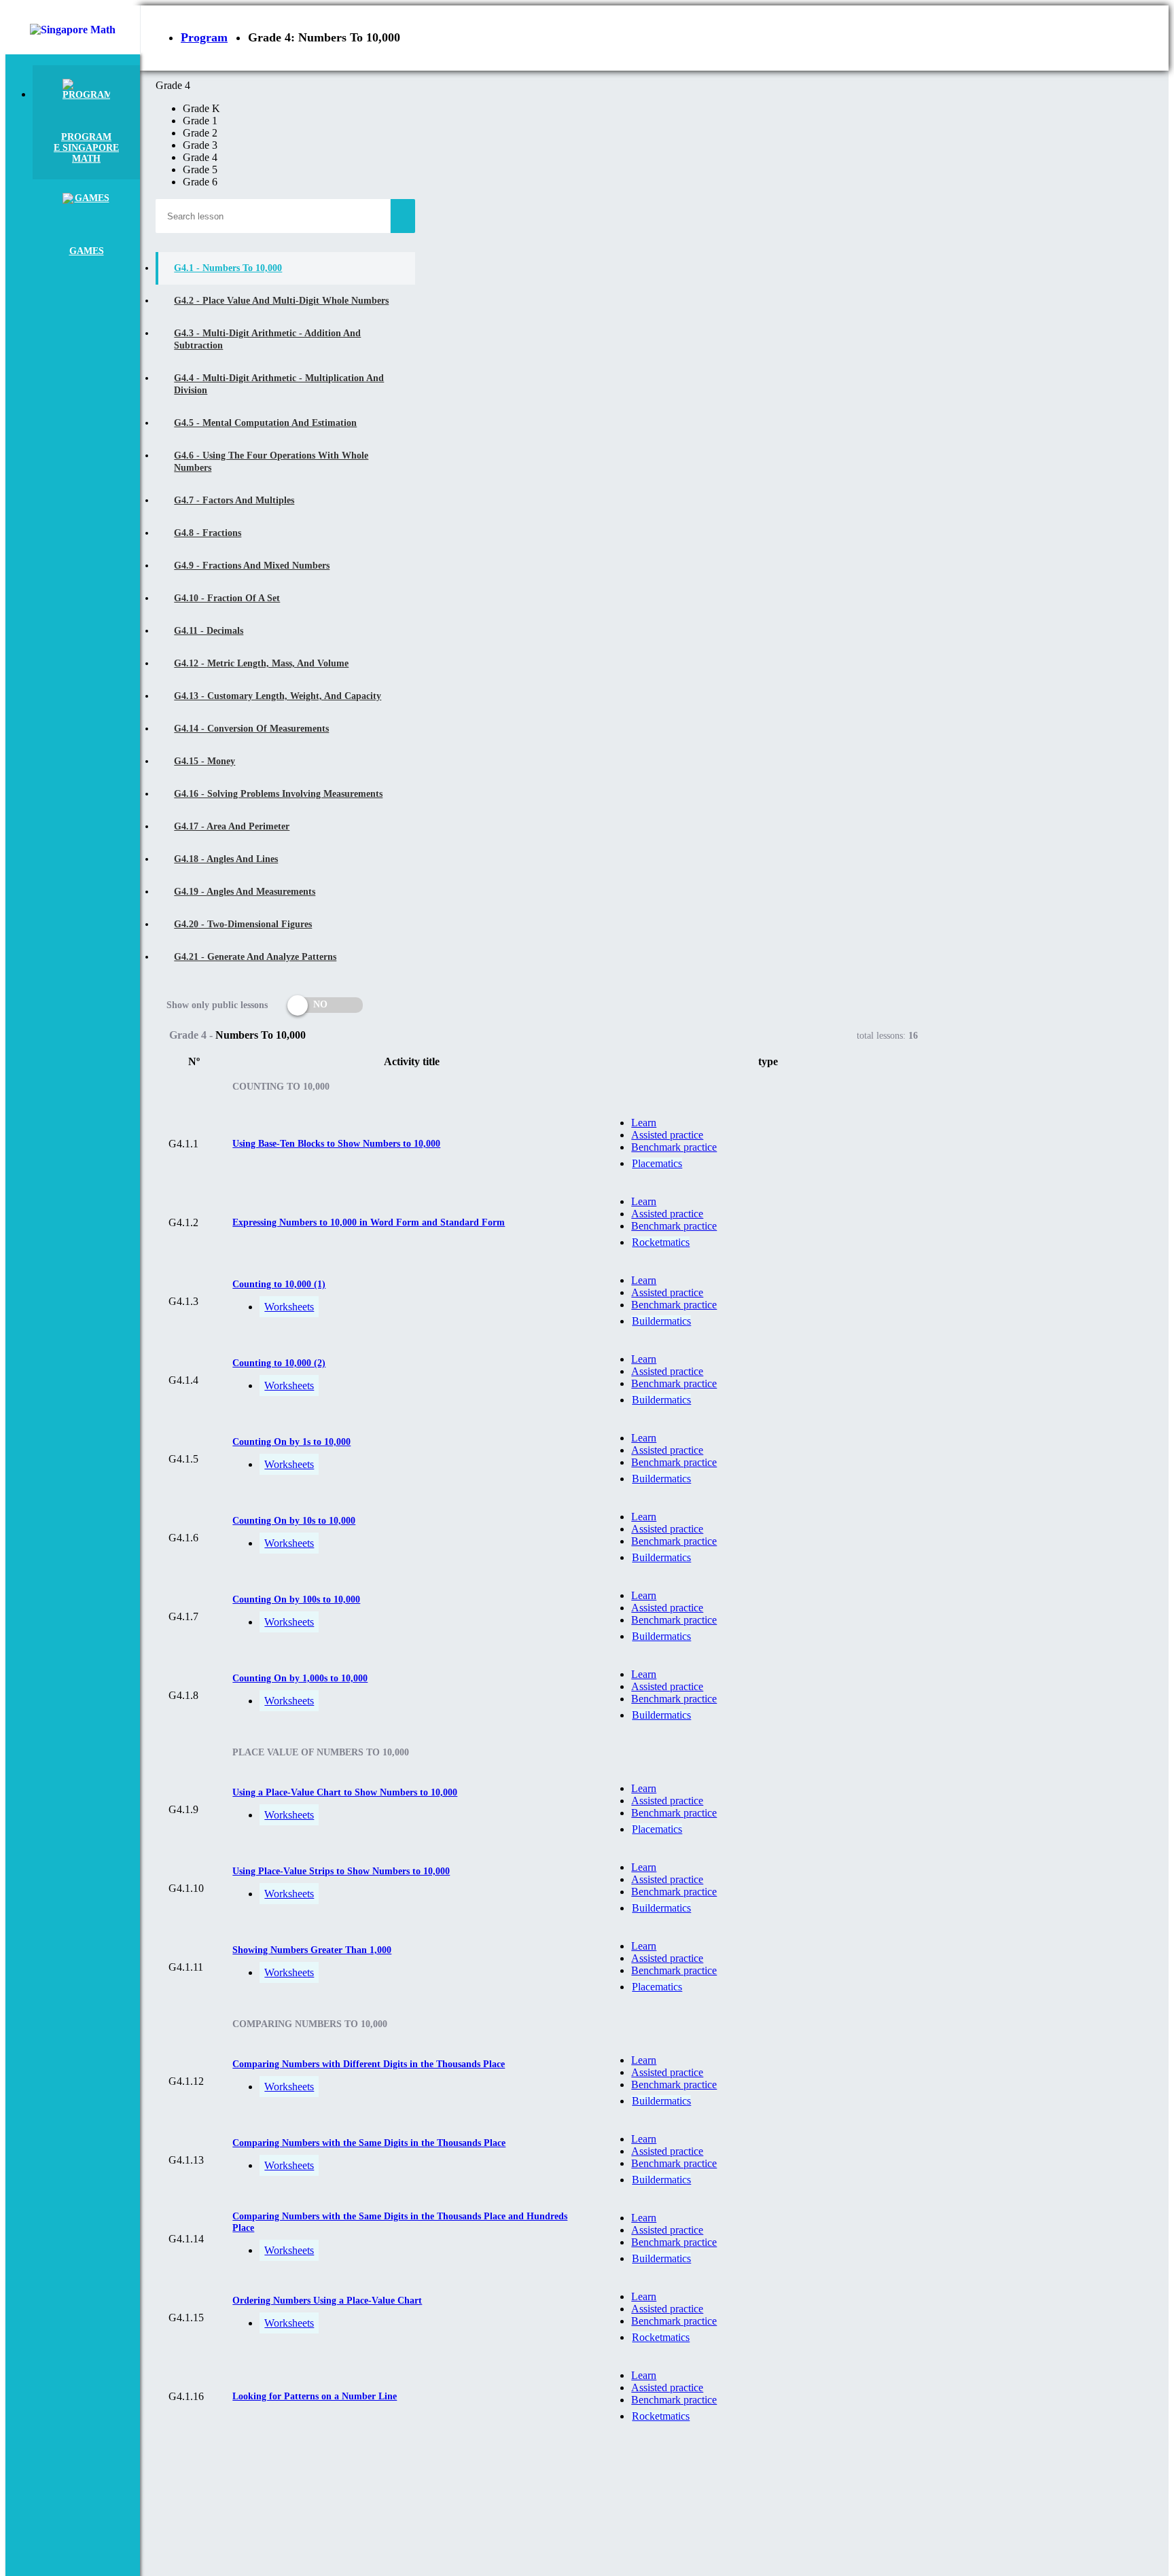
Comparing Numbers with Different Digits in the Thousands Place (369, 2064)
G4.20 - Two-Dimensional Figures (243, 924)
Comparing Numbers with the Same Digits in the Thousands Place (369, 2143)
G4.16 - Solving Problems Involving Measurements (278, 794)
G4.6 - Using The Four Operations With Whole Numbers (271, 462)
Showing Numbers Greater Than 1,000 (312, 1950)
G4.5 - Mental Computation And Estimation (265, 423)
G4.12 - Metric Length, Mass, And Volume (261, 663)
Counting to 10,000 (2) (279, 1363)
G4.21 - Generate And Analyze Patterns (255, 957)
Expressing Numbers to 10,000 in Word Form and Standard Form (369, 1222)
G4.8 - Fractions (208, 533)
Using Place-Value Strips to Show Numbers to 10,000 (341, 1871)
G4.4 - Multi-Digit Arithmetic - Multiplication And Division (279, 384)
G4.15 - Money (204, 761)
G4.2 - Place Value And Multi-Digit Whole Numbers (281, 301)
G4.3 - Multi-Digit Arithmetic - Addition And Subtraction (267, 339)
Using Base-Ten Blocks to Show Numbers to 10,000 (336, 1144)
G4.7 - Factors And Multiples (234, 500)
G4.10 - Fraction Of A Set (227, 598)
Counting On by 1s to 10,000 (291, 1442)
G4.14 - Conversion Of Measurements (251, 729)
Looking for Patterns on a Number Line (315, 2396)
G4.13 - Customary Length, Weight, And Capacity (278, 696)
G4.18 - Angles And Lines (226, 859)
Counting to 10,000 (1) (279, 1284)
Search (403, 216)
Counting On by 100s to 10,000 (296, 1599)
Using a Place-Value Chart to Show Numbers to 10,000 (345, 1792)
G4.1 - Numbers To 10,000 (228, 268)
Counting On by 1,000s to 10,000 (300, 1678)
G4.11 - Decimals (209, 631)
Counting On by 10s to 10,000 (294, 1521)
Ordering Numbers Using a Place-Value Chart (327, 2301)
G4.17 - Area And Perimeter (232, 826)
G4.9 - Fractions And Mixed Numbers (252, 566)
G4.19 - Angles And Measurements (245, 892)
